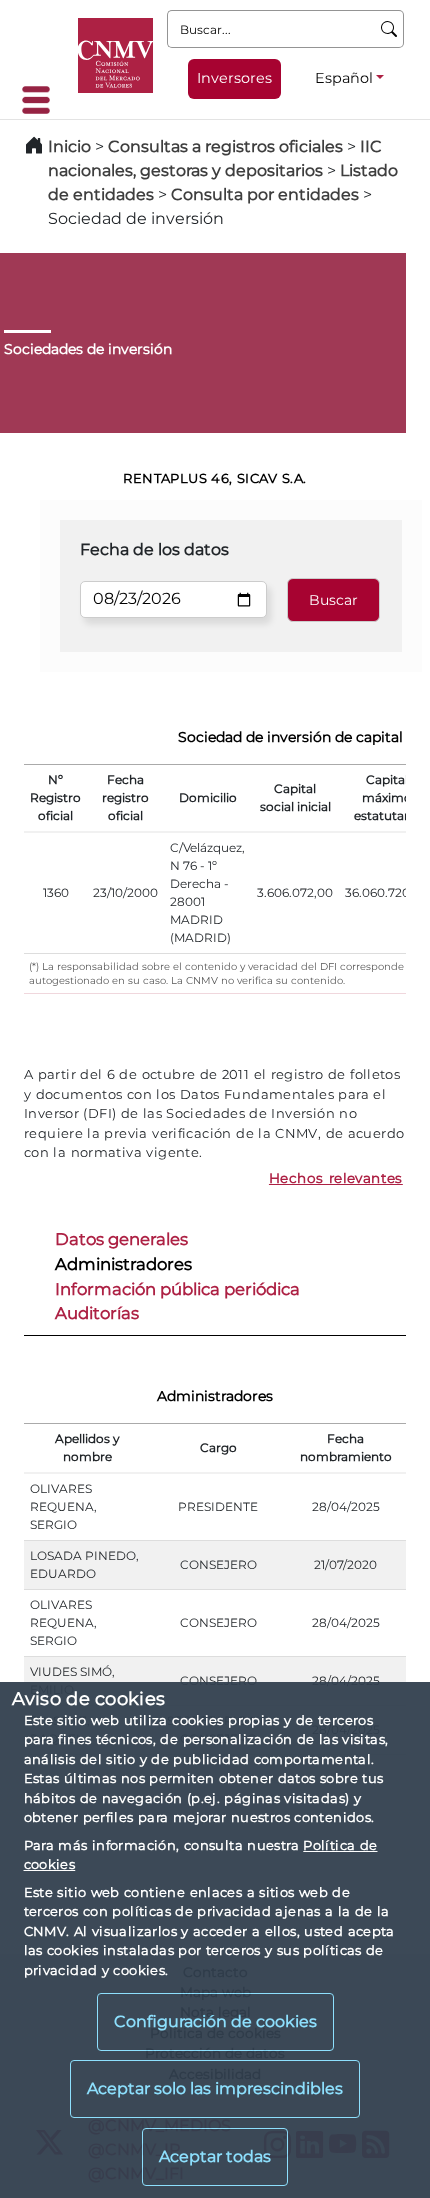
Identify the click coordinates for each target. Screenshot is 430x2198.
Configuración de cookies (215, 2021)
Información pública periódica (177, 1289)
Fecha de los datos (154, 549)
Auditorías (97, 1313)
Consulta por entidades (265, 194)
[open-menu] (42, 100)
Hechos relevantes (336, 1178)
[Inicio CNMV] (115, 55)
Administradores (123, 1264)
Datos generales (121, 1239)
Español (344, 78)
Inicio (69, 146)
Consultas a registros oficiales (225, 146)
